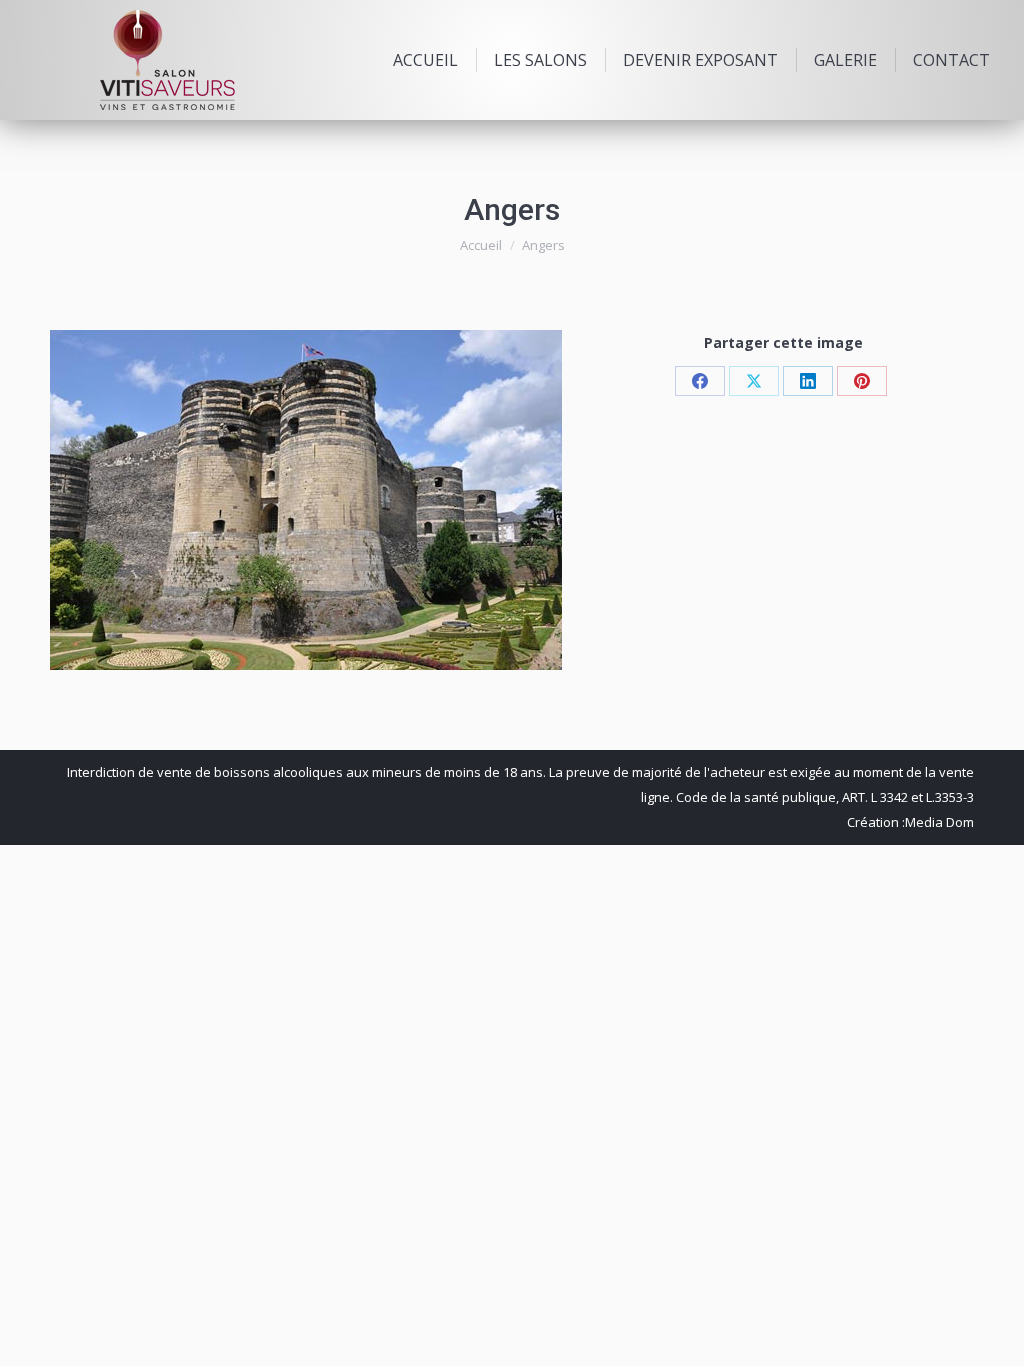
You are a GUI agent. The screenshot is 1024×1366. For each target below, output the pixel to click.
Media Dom (939, 822)
